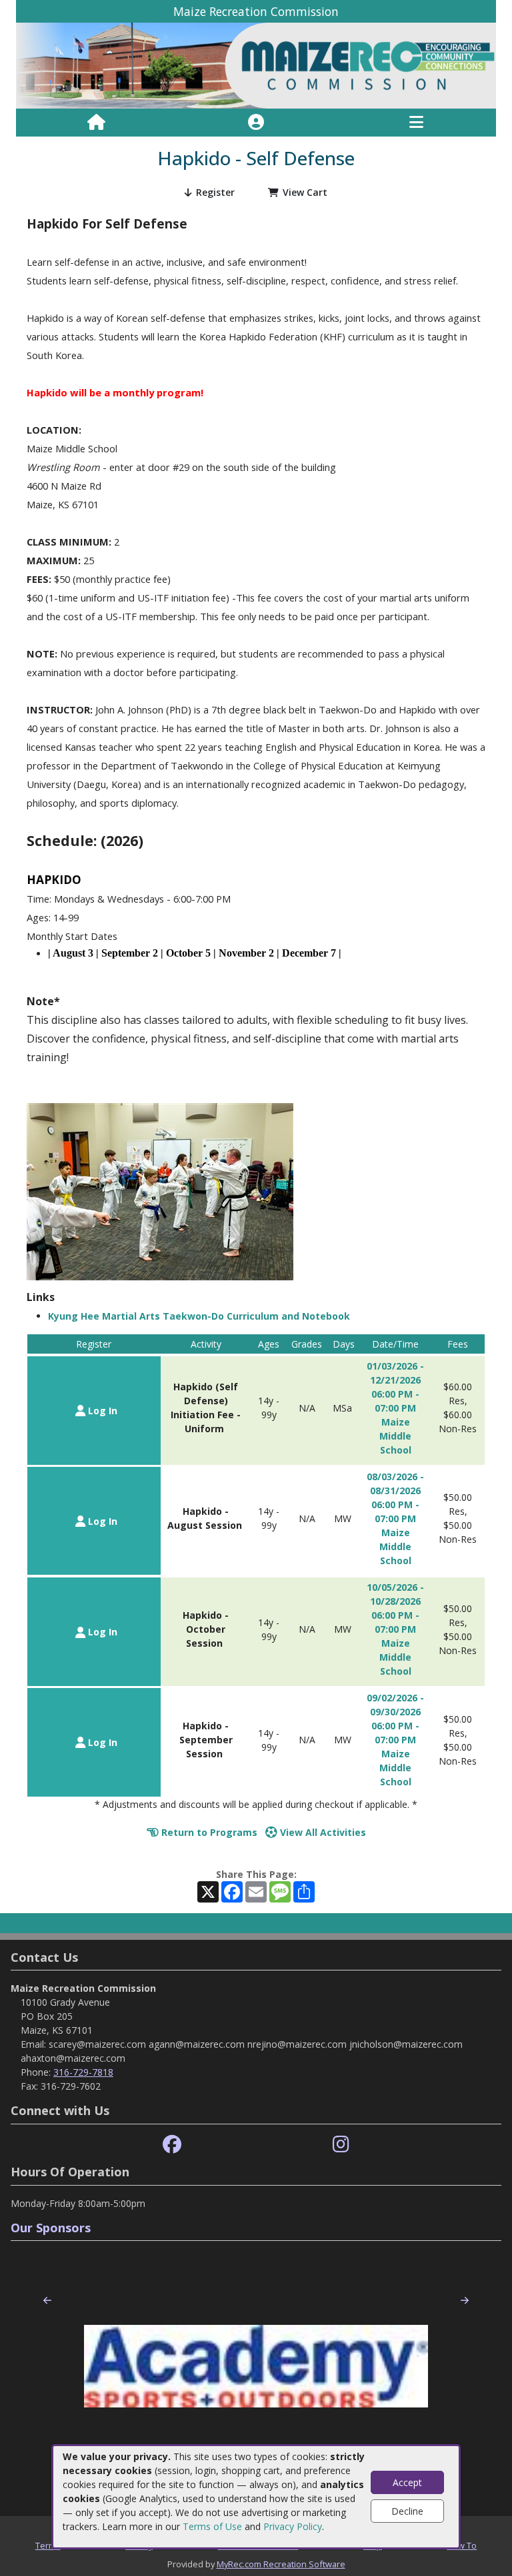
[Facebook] (172, 2145)
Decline (407, 2511)
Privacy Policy (293, 2526)
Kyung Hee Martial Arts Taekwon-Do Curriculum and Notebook (199, 1316)
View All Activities (322, 1832)
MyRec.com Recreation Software (281, 2564)
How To (462, 2545)
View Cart (305, 192)
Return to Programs (208, 1832)
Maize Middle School (395, 1436)
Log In (101, 1411)
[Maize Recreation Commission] (256, 65)
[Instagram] (341, 2145)
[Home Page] (96, 123)
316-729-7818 (83, 2072)
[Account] (256, 123)
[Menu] (416, 123)
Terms (48, 2545)
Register (215, 192)
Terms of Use (212, 2526)
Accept (407, 2482)
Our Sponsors (51, 2228)
